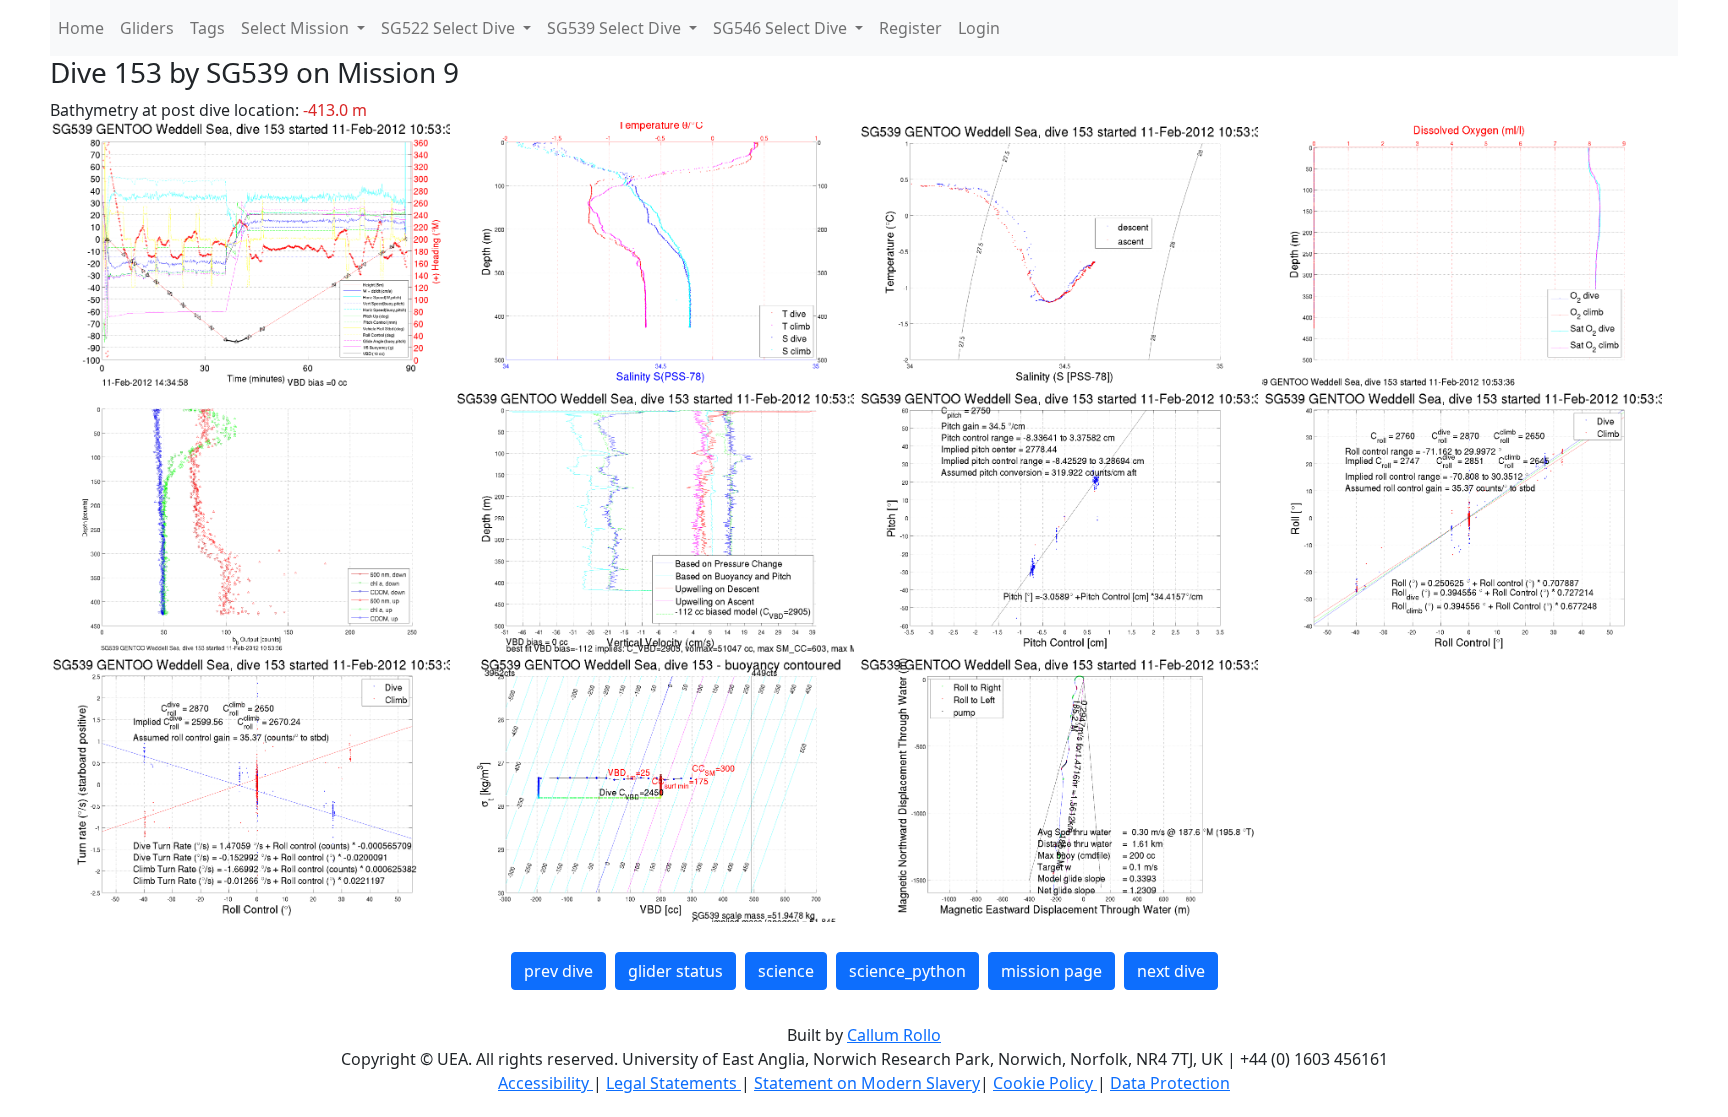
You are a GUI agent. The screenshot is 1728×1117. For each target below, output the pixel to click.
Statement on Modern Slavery (867, 1083)
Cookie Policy (1045, 1083)
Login (979, 28)
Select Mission (297, 28)
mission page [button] (1051, 971)
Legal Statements (673, 1083)
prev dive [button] (558, 971)
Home (81, 28)
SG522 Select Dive (450, 28)
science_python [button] (907, 971)
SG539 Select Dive (616, 28)
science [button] (786, 971)
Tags (207, 28)
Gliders (147, 28)
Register (910, 28)
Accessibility (545, 1083)
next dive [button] (1171, 971)
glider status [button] (675, 971)
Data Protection (1170, 1083)
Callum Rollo (894, 1035)
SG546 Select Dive (782, 28)
